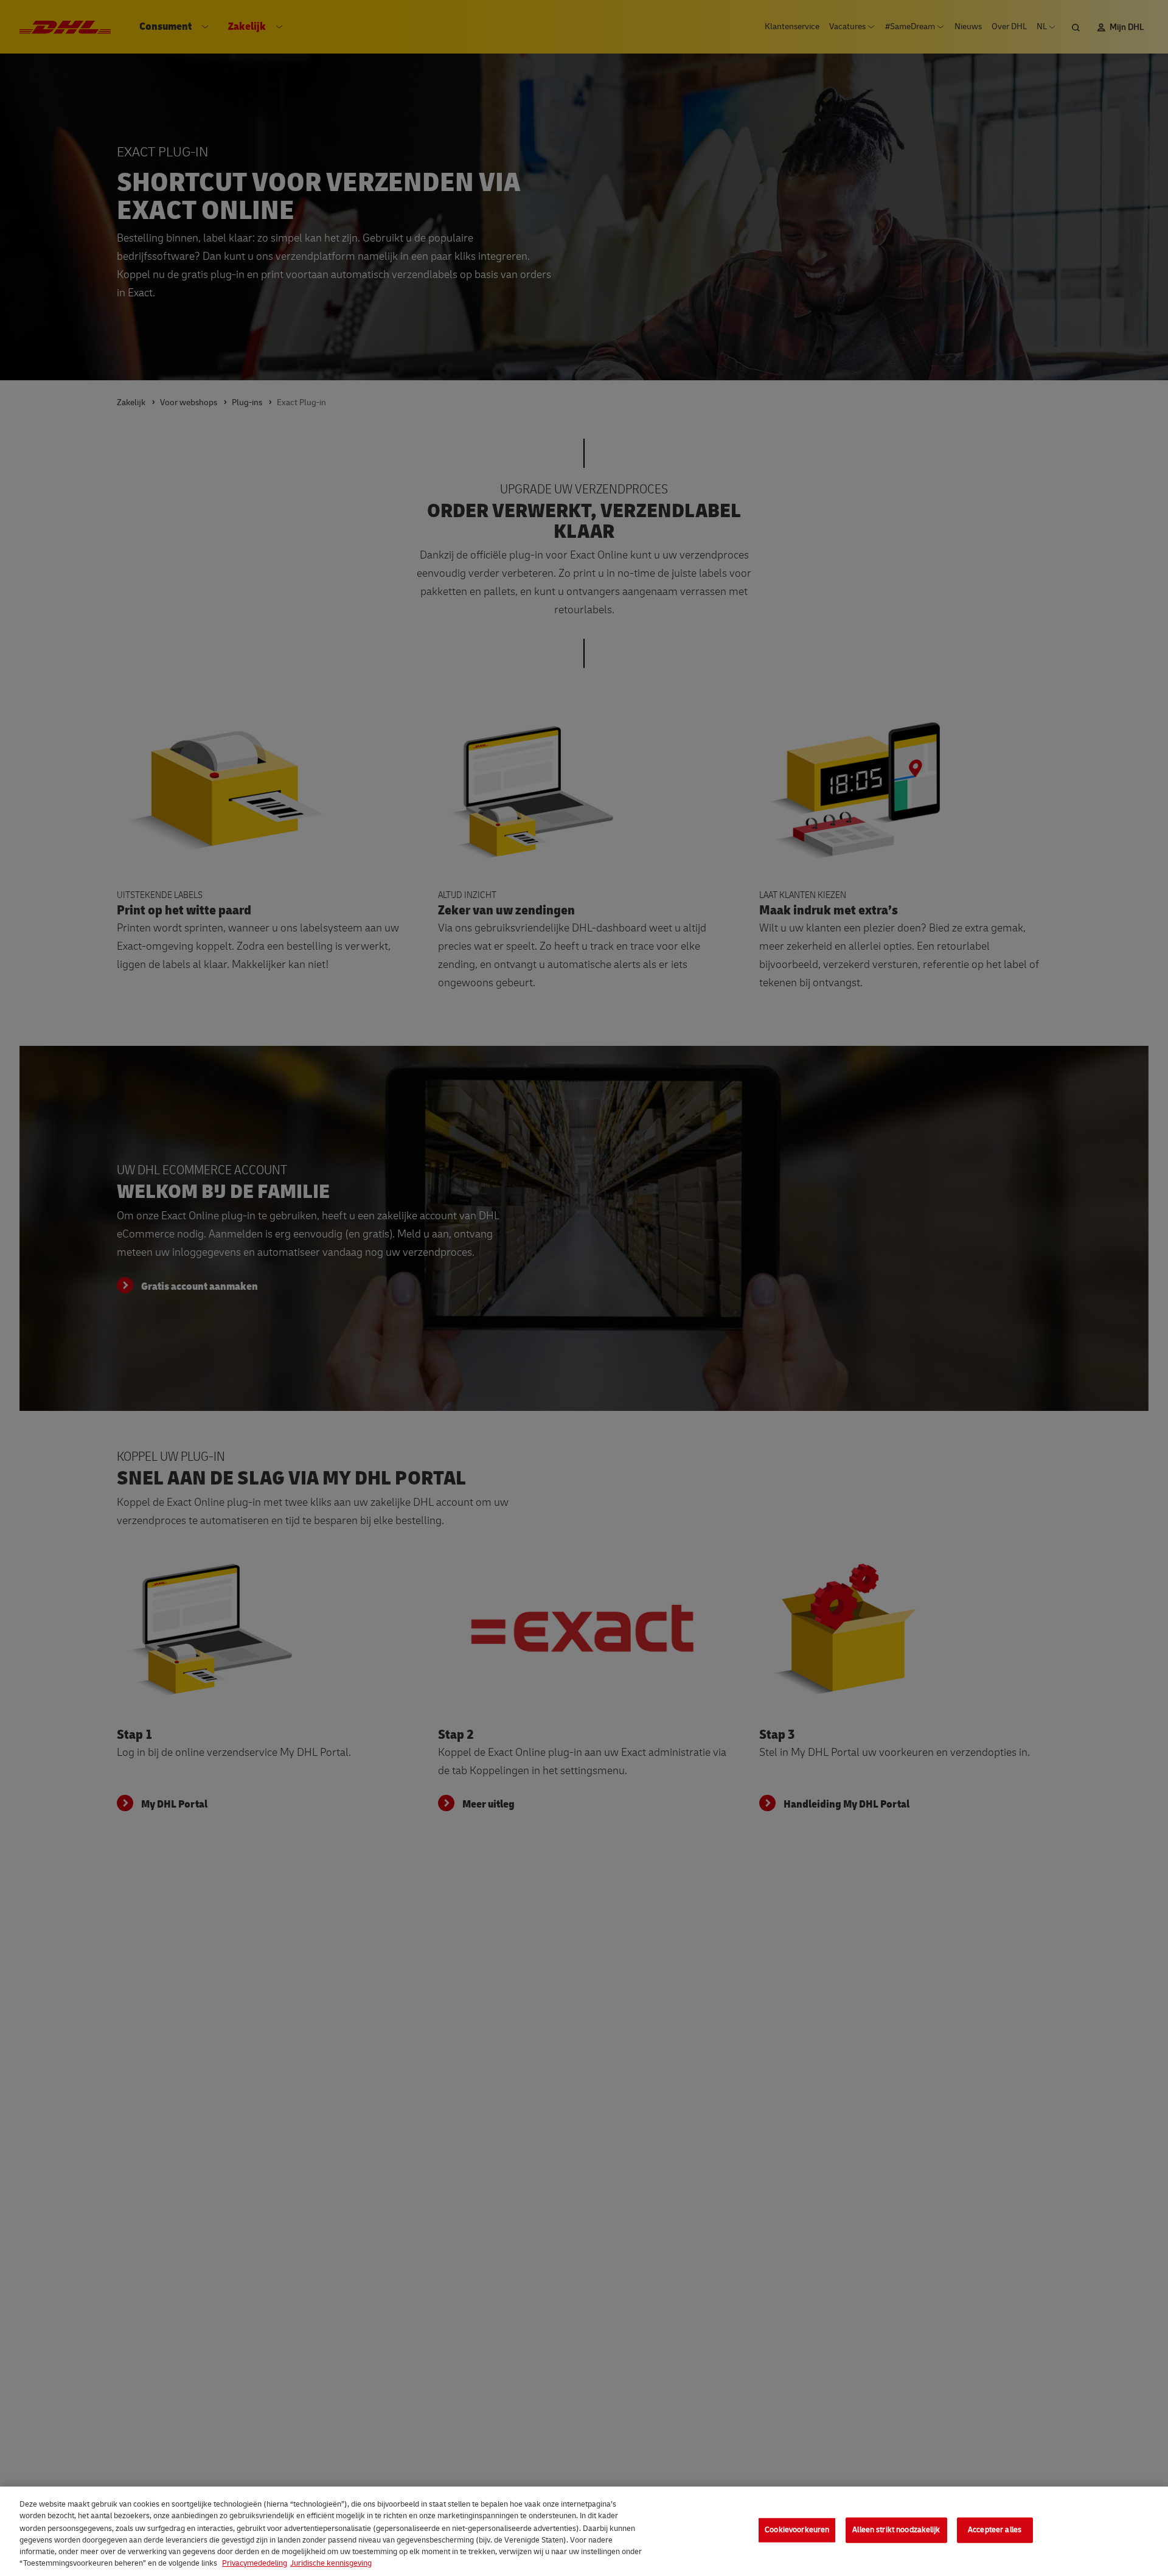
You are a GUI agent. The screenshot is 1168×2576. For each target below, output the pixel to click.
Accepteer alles (995, 2530)
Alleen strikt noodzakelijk (896, 2530)
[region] (584, 2531)
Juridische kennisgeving (331, 2563)
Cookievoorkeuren (797, 2530)
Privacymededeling (255, 2563)
